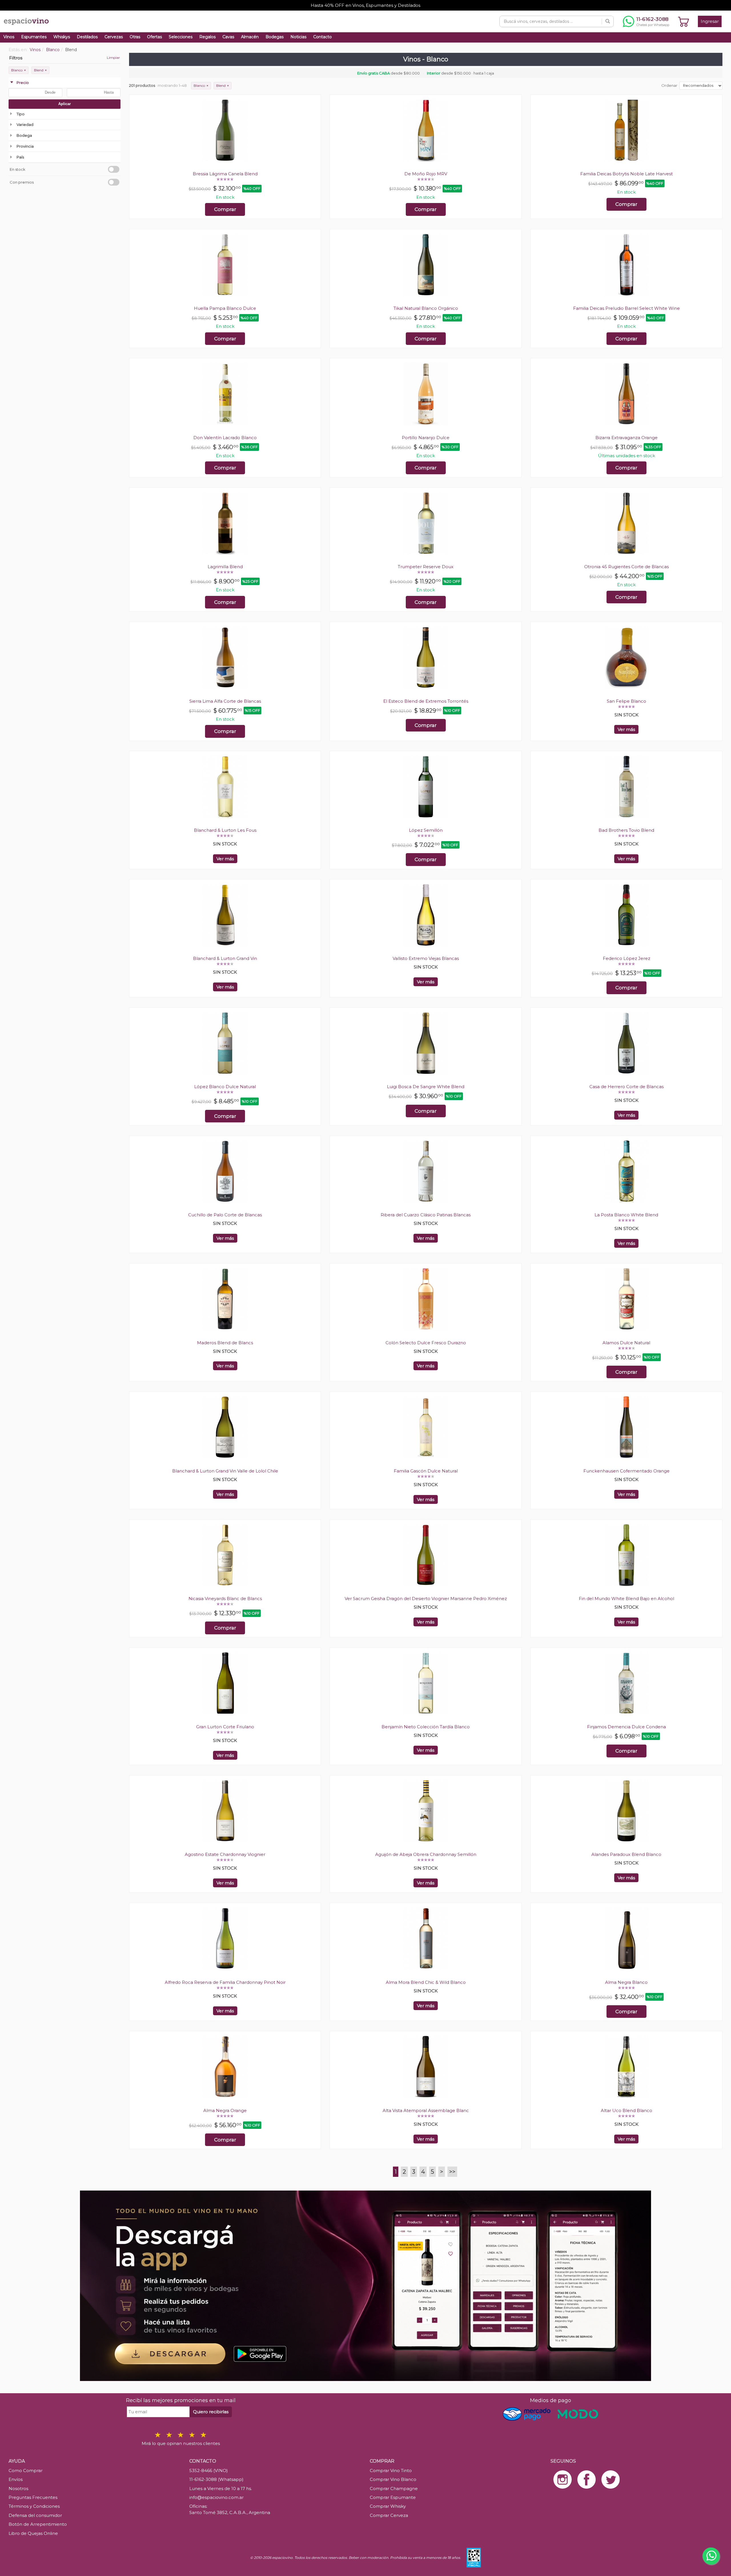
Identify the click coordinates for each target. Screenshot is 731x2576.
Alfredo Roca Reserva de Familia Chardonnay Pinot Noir (225, 1982)
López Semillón (426, 830)
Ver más (626, 729)
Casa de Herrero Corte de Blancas (626, 1087)
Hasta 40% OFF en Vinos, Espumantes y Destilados (365, 5)
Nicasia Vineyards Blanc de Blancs (225, 1599)
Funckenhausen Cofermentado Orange (626, 1471)
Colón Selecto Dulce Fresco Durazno (426, 1343)
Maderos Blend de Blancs (225, 1343)
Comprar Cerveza (389, 2515)
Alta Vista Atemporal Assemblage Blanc (426, 2110)
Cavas (228, 37)
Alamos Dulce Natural (626, 1343)
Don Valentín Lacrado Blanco (225, 438)
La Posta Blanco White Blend (626, 1215)
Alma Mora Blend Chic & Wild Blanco (426, 1982)
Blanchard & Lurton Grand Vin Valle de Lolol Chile (225, 1471)
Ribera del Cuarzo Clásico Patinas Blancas (426, 1215)
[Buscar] (608, 21)
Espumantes (34, 37)
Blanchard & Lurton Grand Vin (225, 958)
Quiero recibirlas (211, 2412)
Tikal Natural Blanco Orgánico (426, 308)
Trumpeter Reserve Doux (426, 567)
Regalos (207, 37)
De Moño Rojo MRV (426, 174)
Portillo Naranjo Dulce (426, 438)
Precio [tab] (23, 83)
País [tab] (20, 157)
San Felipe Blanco (626, 701)
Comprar (225, 209)
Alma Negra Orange (225, 2110)
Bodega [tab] (24, 135)
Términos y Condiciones (34, 2506)
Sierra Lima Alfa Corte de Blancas (225, 701)
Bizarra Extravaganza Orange (626, 438)
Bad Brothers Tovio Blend (626, 830)
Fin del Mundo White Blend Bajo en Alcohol (626, 1599)
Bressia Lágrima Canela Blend (225, 174)
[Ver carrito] (684, 21)
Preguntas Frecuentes (33, 2497)
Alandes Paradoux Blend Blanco (626, 1854)
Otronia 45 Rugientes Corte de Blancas (626, 567)
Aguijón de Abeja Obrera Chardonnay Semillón (426, 1854)
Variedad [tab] (25, 124)
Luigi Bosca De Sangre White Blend (426, 1087)
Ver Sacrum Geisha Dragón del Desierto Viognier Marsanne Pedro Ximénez (426, 1599)
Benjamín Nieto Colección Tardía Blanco (426, 1727)
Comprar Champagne (394, 2488)
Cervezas (114, 37)
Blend (40, 70)
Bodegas (275, 37)
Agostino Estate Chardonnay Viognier (225, 1854)
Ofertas (154, 37)
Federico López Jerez (626, 958)
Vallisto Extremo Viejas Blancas (426, 958)
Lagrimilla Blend (225, 567)
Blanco (19, 70)
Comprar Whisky (388, 2506)
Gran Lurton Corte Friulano (225, 1727)
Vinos (9, 37)
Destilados (87, 37)
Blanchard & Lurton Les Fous (225, 830)
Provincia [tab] (25, 146)
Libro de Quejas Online (33, 2533)
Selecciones (181, 37)
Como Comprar (26, 2470)
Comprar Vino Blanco (393, 2479)
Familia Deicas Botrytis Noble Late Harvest (626, 174)
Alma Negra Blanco (626, 1982)
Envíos (16, 2479)
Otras (135, 37)
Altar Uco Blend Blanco (626, 2110)
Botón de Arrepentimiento (38, 2524)
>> (452, 2172)
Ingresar (710, 21)
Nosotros (18, 2488)
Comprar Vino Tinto (391, 2470)
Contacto (323, 37)
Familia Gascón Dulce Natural (426, 1471)
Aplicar (65, 104)
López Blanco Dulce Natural (225, 1087)
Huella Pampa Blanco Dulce (225, 308)
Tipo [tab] (21, 114)
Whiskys (62, 37)
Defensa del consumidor (35, 2515)
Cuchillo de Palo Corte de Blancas (225, 1215)
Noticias (298, 37)
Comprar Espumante (393, 2497)
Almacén (250, 37)
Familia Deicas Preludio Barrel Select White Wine (626, 308)
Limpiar (113, 58)
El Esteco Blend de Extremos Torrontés (426, 701)
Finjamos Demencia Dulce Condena (626, 1727)
